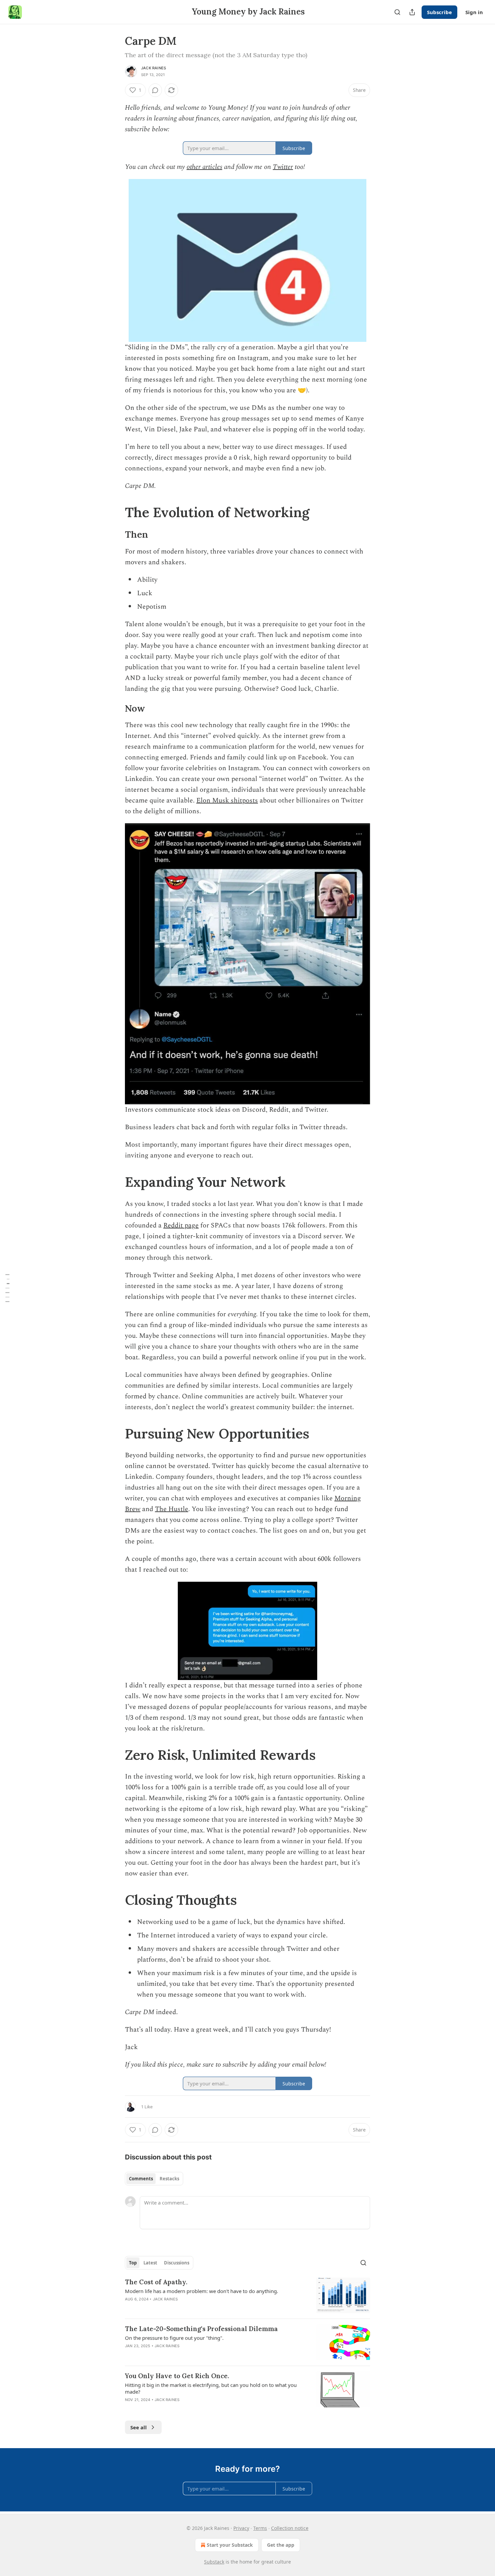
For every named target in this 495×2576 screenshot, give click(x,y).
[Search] (397, 12)
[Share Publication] (412, 12)
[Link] (115, 512)
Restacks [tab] (169, 2179)
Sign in (474, 12)
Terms (260, 2528)
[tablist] (154, 2179)
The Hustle (172, 1509)
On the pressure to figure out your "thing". (174, 2338)
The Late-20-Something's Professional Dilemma (201, 2329)
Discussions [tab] (177, 2263)
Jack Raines (154, 68)
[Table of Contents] (7, 1288)
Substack (214, 2562)
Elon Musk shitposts (227, 800)
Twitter (283, 167)
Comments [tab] (141, 2179)
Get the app (281, 2545)
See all (139, 2427)
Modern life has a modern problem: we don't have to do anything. (202, 2291)
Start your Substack (230, 2545)
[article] (247, 2296)
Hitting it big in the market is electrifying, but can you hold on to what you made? (211, 2388)
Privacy (241, 2528)
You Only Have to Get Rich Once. (177, 2376)
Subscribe (439, 12)
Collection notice (290, 2528)
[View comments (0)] (155, 90)
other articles (204, 167)
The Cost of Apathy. (156, 2282)
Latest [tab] (150, 2263)
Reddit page (181, 1225)
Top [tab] (133, 2263)
